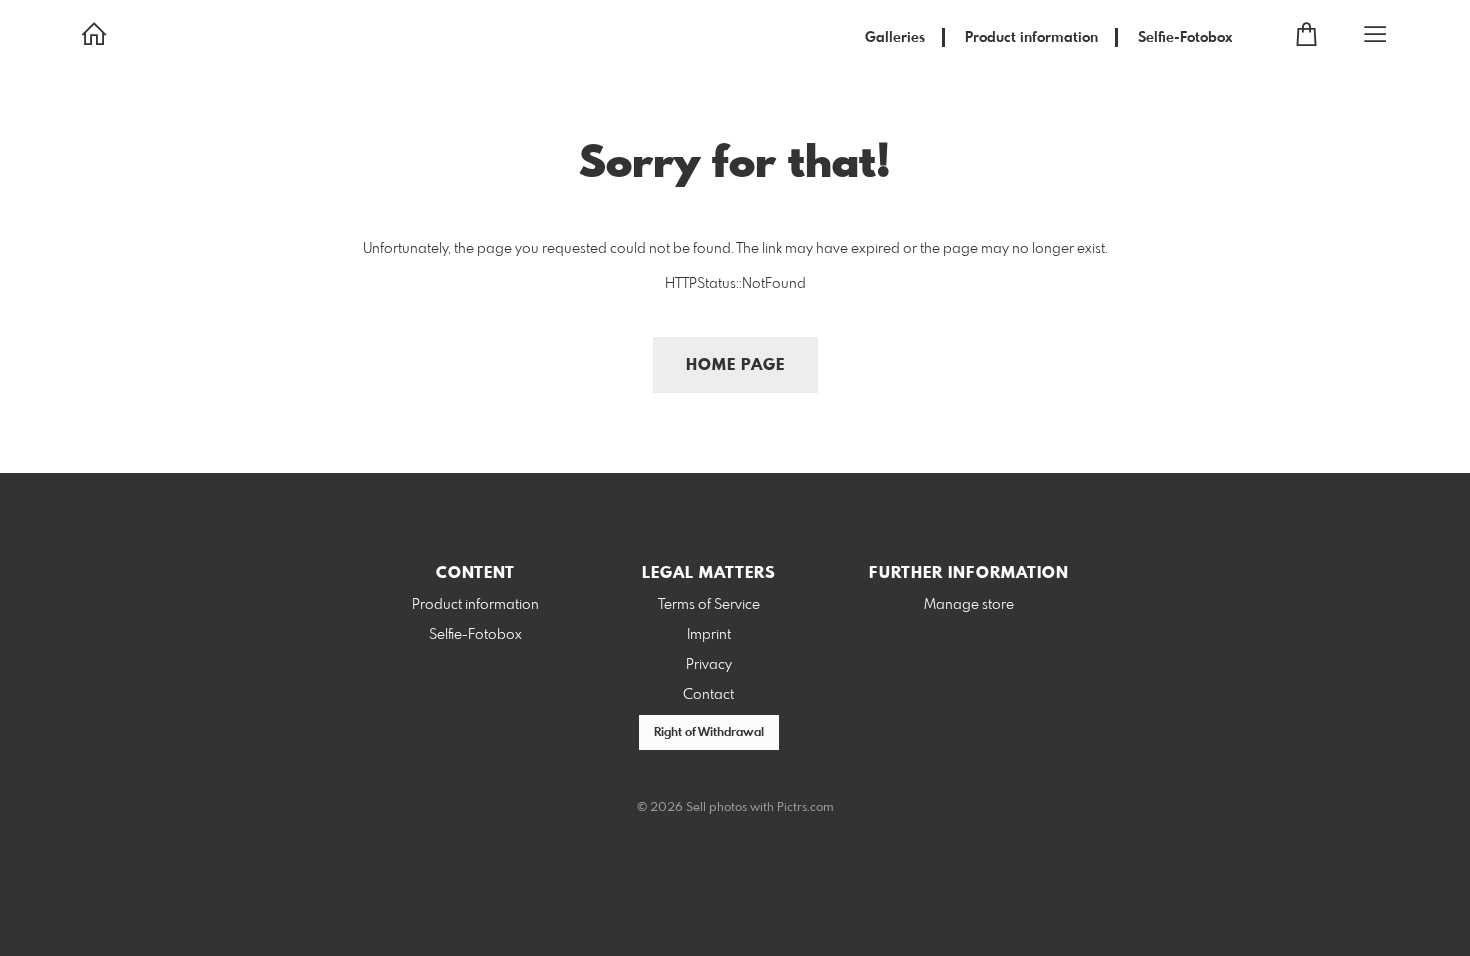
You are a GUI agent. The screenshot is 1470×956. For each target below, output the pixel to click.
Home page (735, 365)
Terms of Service (709, 605)
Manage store (969, 605)
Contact (708, 695)
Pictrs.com (805, 808)
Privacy (709, 665)
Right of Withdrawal (709, 733)
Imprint (709, 635)
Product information (1031, 38)
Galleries (895, 38)
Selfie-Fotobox (1185, 38)
